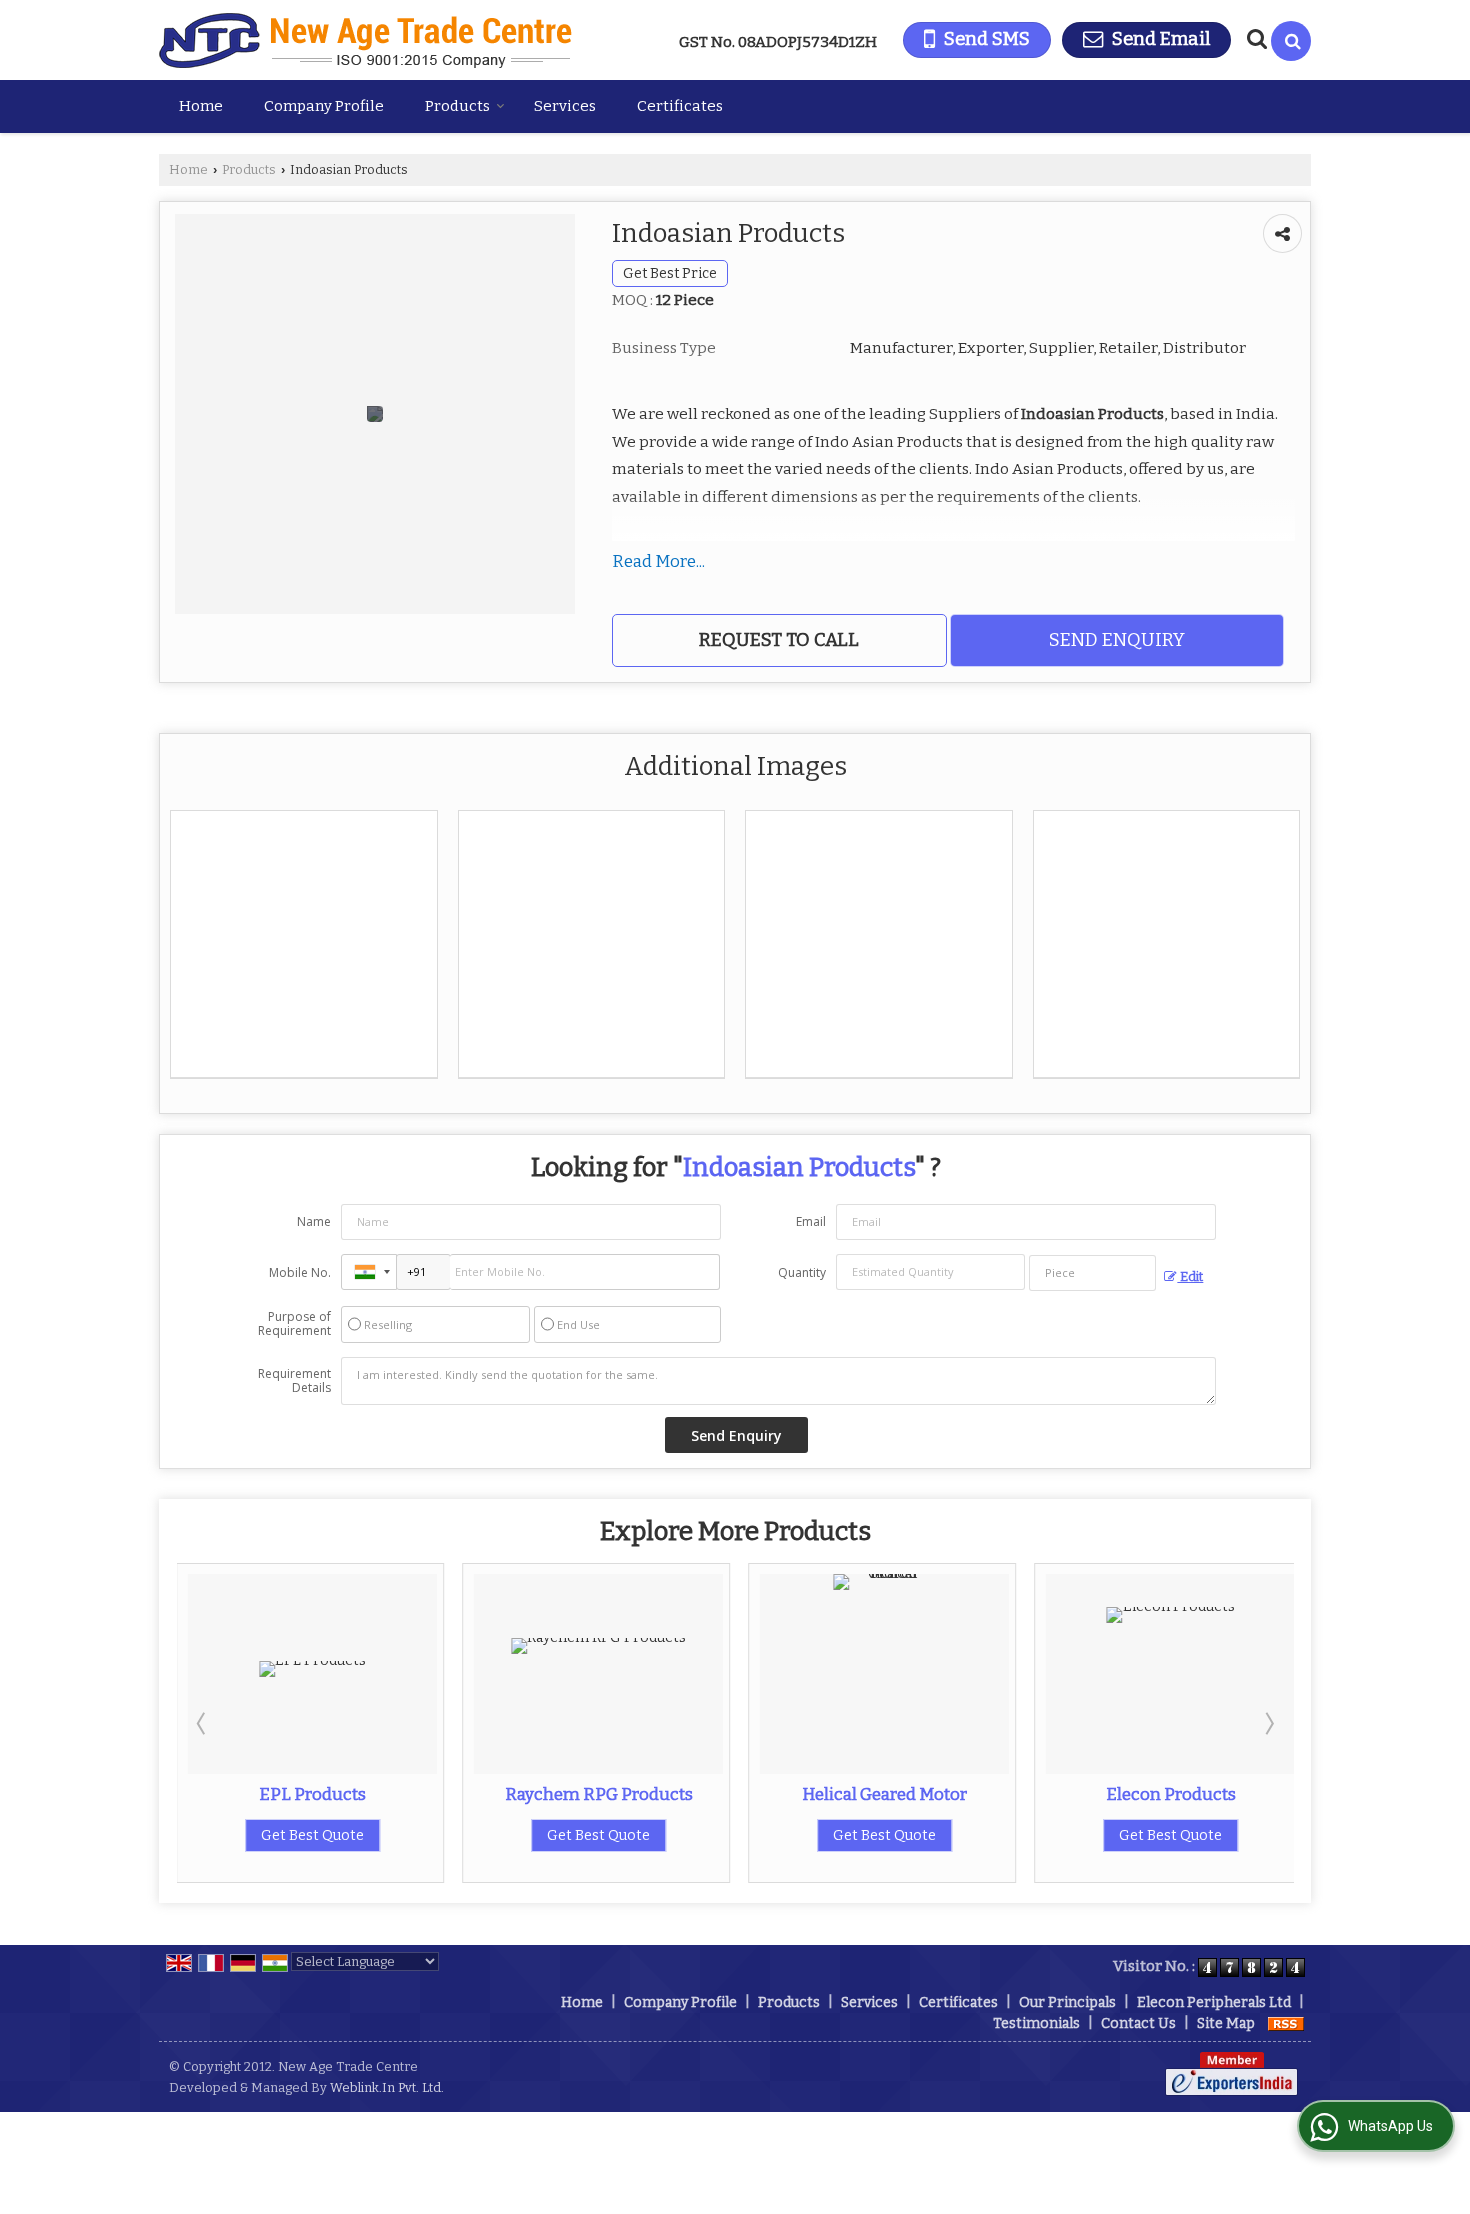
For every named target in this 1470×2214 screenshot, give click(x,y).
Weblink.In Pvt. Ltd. (387, 2087)
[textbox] (1092, 1273)
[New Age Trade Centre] (365, 40)
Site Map (1226, 2023)
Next (1268, 1723)
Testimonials (1036, 2023)
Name (314, 1221)
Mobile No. (300, 1272)
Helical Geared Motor (884, 1794)
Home (201, 106)
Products (457, 106)
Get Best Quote (312, 1835)
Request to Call (779, 640)
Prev (203, 1723)
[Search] (1291, 41)
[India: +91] (369, 1272)
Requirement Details (294, 1381)
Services (565, 106)
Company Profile (324, 106)
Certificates (680, 106)
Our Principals (1067, 2002)
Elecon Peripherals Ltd (1214, 2002)
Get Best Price (670, 273)
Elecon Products (1171, 1794)
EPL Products (312, 1794)
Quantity (802, 1272)
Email (811, 1221)
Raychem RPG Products (599, 1794)
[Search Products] (1254, 39)
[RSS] (1286, 2023)
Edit (1190, 1276)
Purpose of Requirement (294, 1324)
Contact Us (1138, 2023)
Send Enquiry (1117, 640)
